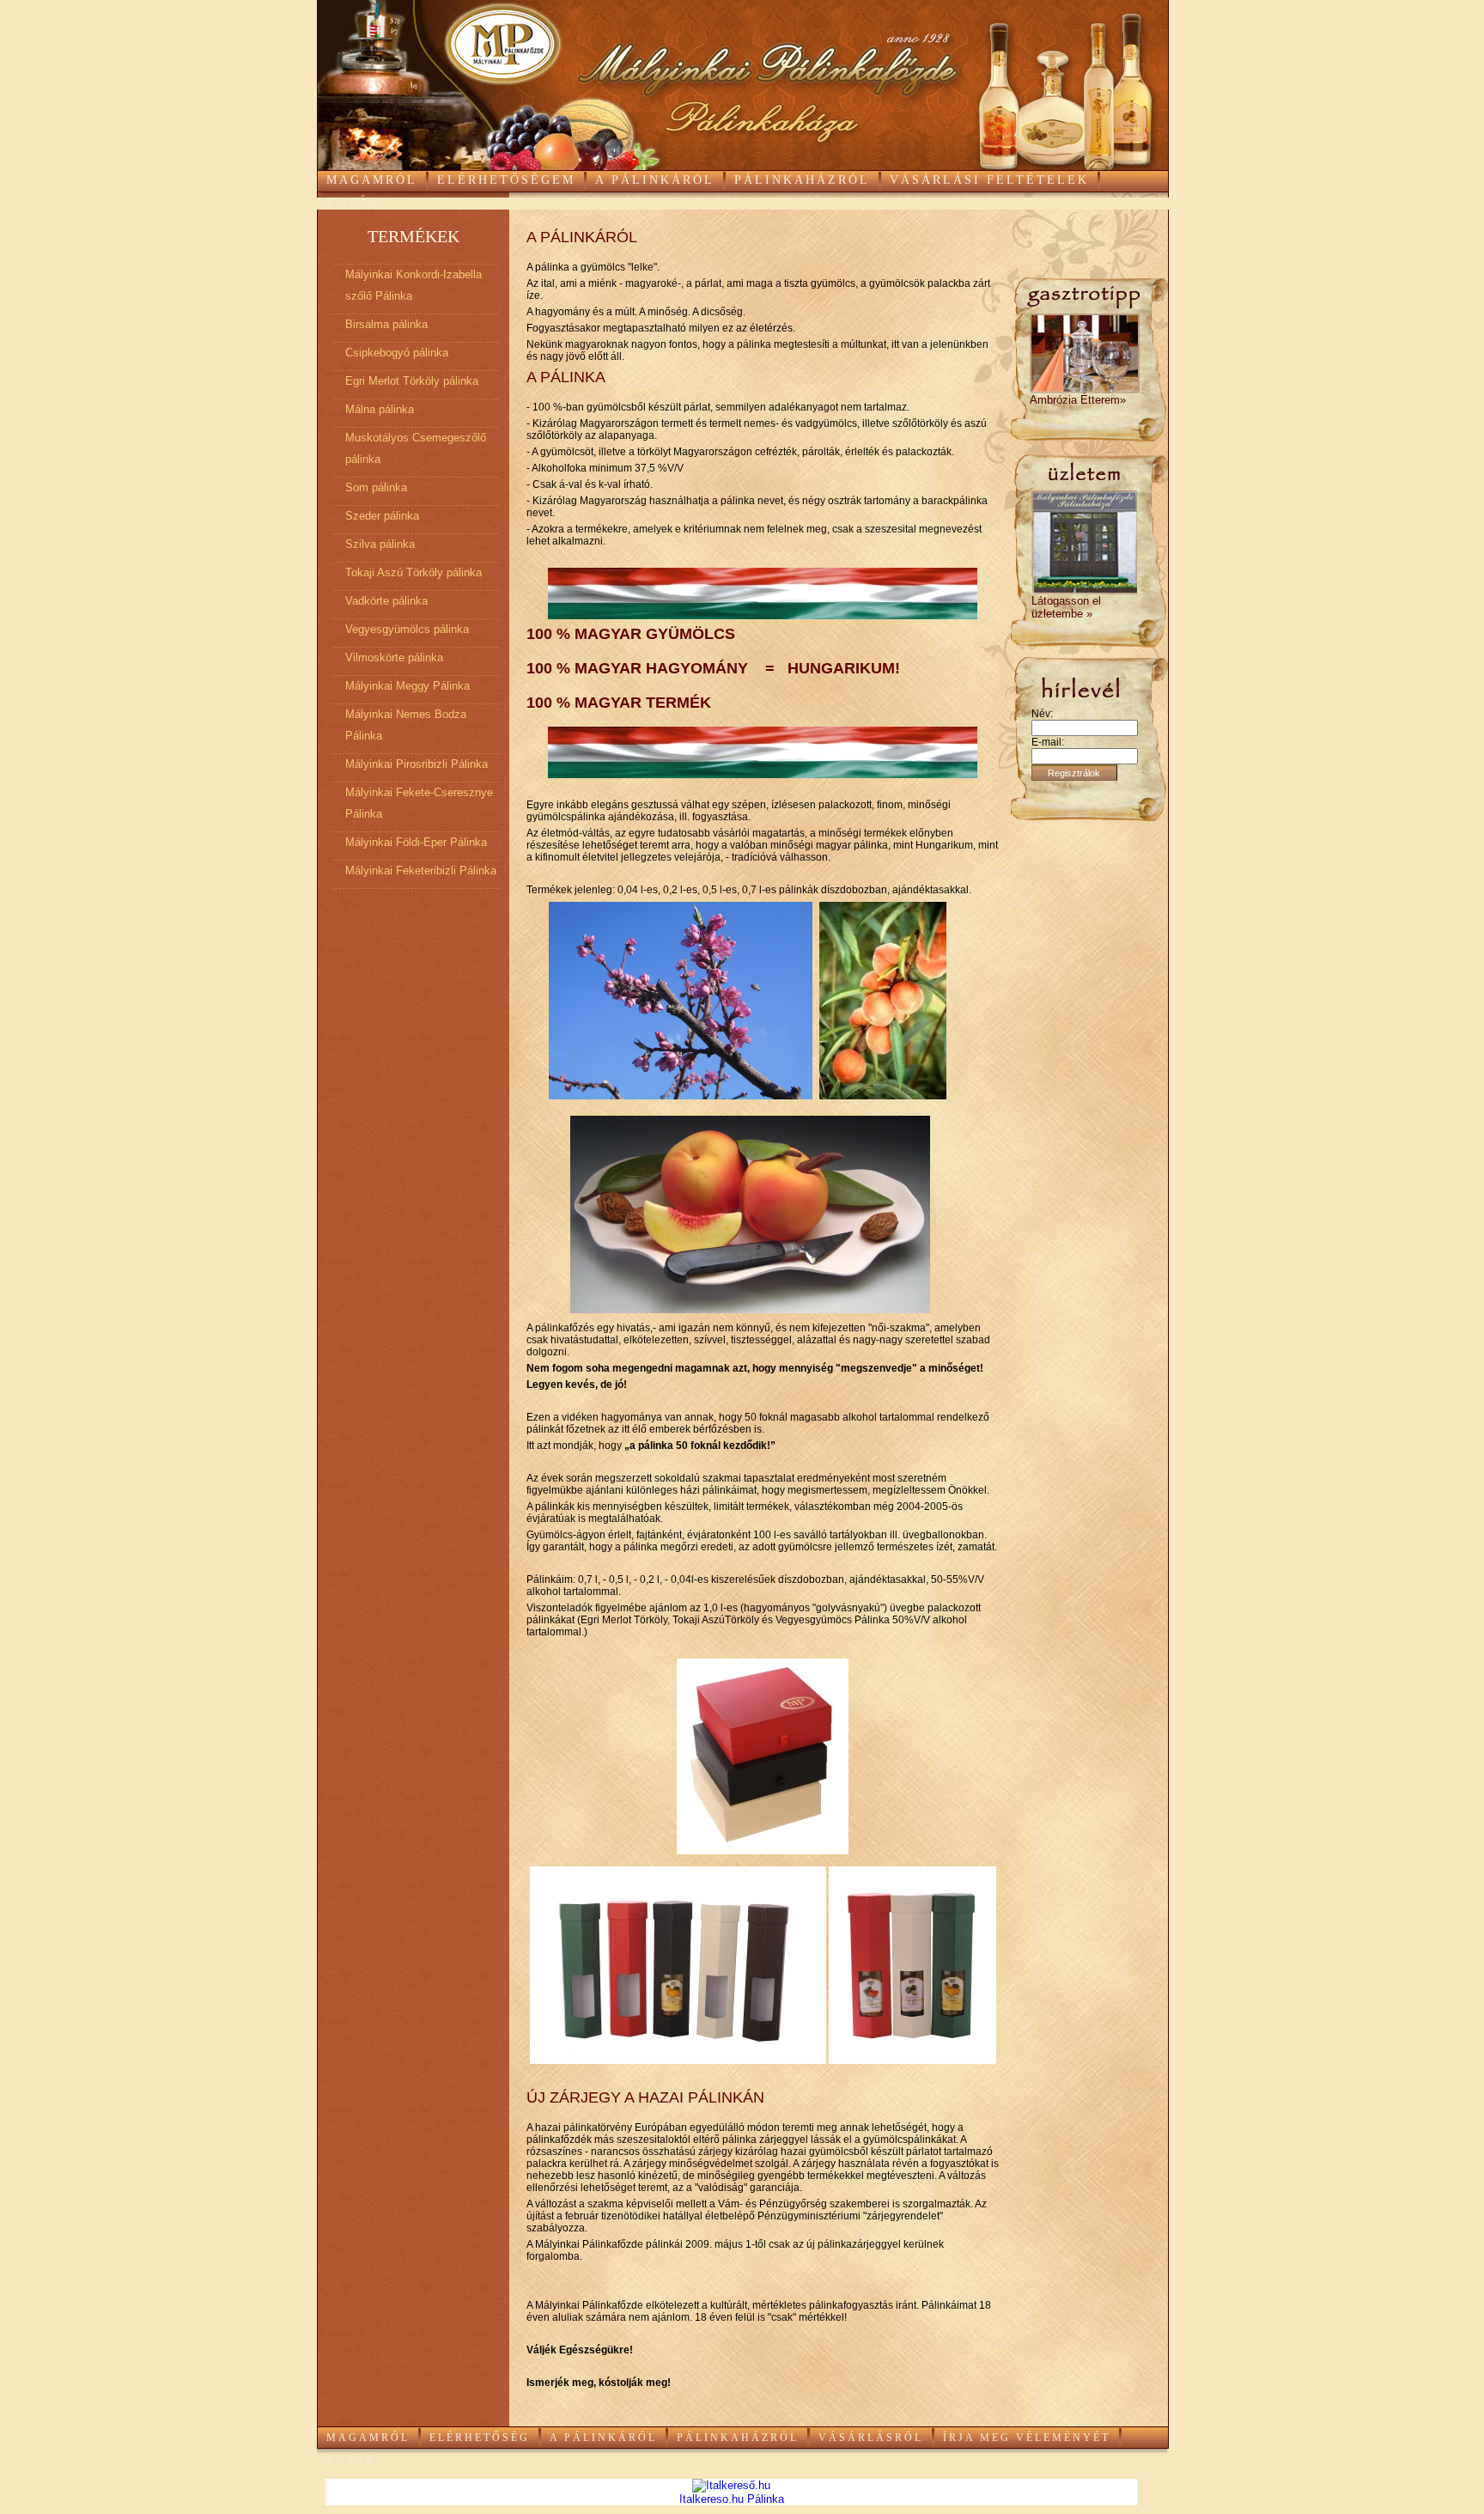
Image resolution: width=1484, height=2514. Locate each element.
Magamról (372, 180)
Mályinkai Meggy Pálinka (407, 686)
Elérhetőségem (506, 180)
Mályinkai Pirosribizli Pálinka (417, 764)
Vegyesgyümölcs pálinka (407, 629)
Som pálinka (376, 487)
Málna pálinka (380, 409)
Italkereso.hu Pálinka (732, 2499)
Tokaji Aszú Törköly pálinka (414, 572)
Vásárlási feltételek (989, 180)
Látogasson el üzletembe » (1066, 607)
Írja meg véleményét (1027, 2438)
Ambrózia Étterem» (1078, 400)
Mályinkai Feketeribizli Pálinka (421, 870)
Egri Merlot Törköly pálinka (412, 381)
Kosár (353, 202)
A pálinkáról (655, 180)
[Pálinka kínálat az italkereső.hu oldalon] (731, 2485)
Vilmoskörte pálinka (394, 657)
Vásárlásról (871, 2438)
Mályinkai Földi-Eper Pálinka (416, 842)
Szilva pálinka (380, 544)
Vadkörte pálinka (386, 601)
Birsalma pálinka (386, 324)
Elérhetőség (480, 2438)
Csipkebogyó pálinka (397, 353)
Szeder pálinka (382, 516)
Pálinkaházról (802, 180)
